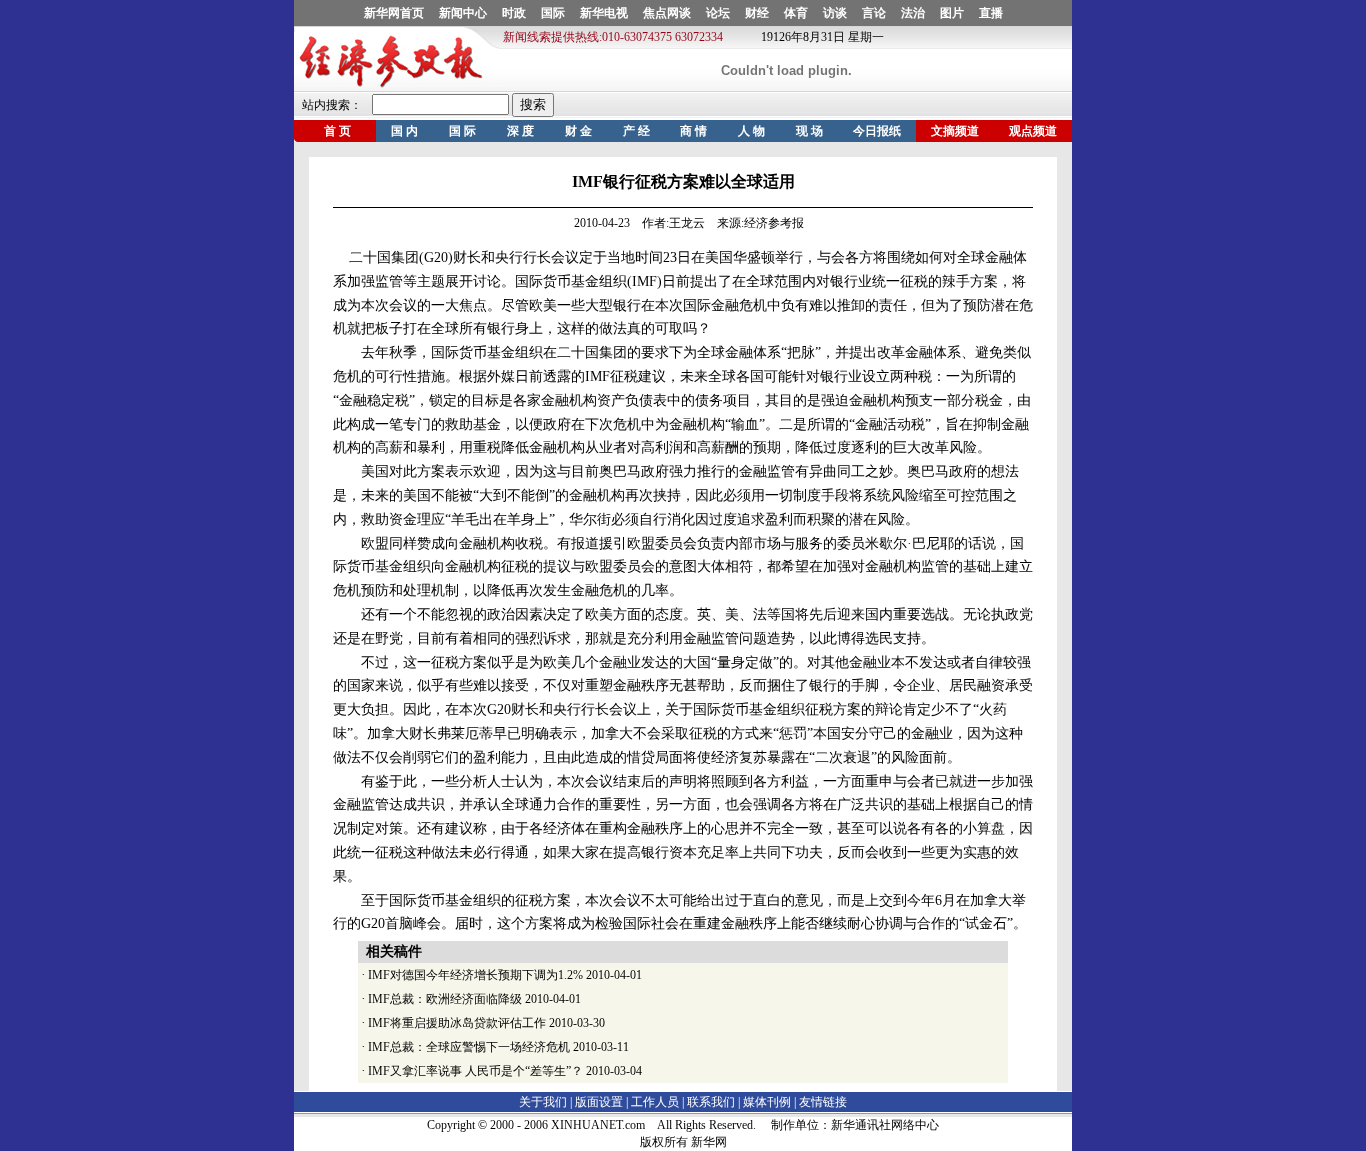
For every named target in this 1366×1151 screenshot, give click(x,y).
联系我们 (711, 1102)
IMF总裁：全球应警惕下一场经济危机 (469, 1047)
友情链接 (823, 1102)
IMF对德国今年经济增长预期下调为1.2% (475, 975)
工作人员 (655, 1102)
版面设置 (599, 1102)
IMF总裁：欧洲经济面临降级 (445, 999)
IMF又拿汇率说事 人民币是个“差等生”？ (475, 1071)
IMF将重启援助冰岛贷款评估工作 (457, 1023)
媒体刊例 (767, 1102)
